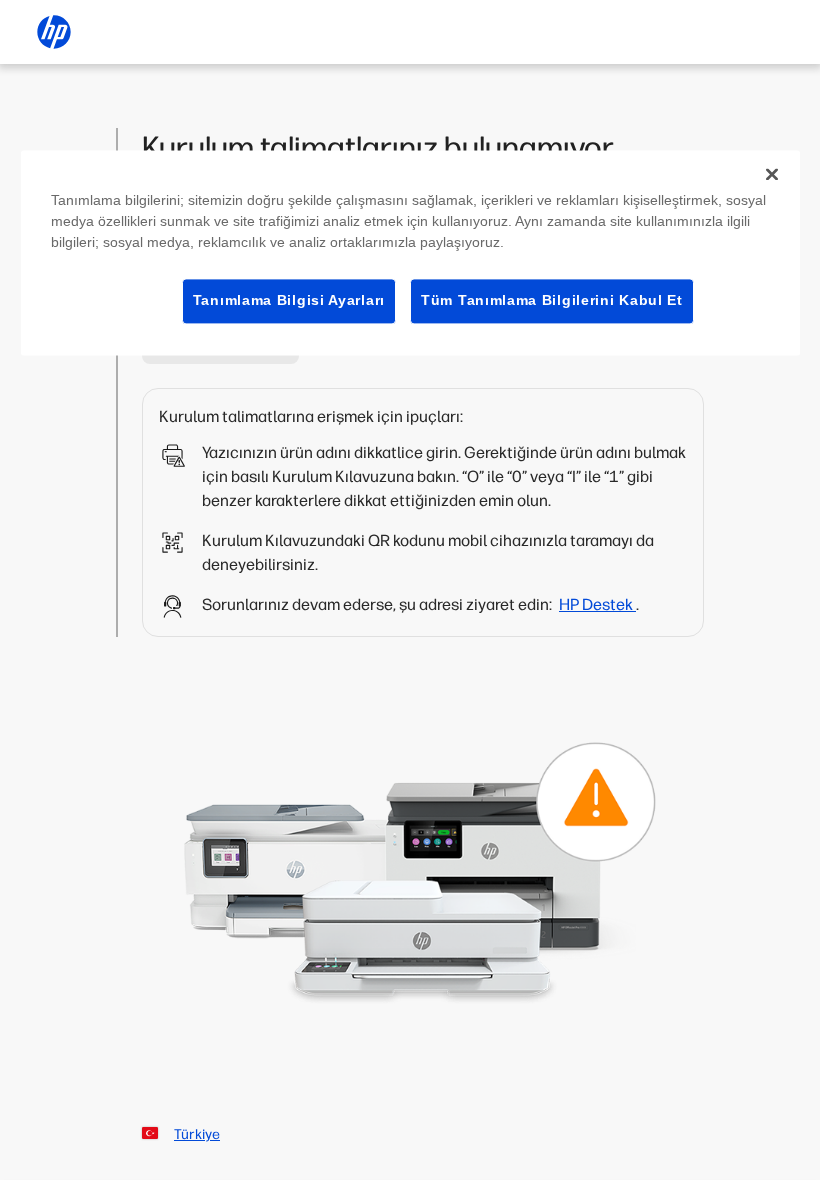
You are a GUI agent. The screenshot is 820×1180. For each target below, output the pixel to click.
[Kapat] (772, 174)
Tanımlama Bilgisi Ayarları (289, 300)
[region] (410, 252)
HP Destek (597, 604)
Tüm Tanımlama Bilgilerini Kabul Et (552, 300)
